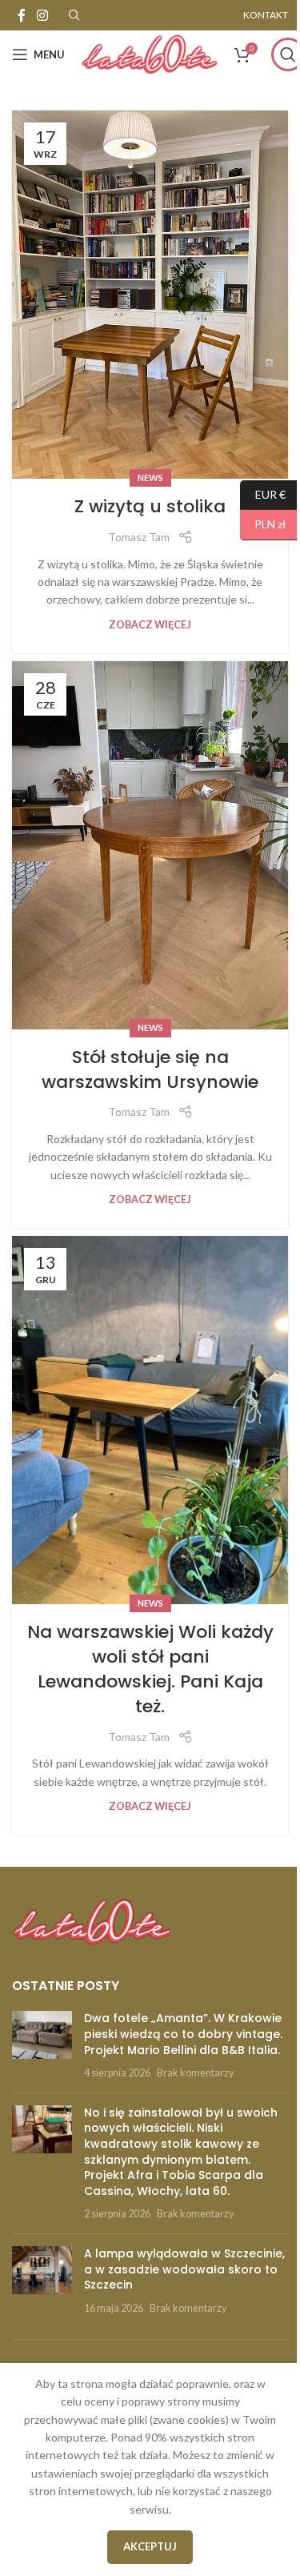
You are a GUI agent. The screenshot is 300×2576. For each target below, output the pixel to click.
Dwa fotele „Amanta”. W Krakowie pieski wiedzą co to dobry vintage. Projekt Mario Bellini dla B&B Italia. (183, 2034)
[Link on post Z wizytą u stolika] (150, 295)
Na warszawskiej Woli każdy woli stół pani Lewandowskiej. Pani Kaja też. (150, 1669)
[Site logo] (150, 53)
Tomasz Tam (139, 537)
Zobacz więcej (150, 625)
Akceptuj (150, 2546)
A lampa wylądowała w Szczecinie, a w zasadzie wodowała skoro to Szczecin (184, 2269)
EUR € (263, 494)
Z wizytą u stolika (150, 506)
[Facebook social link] (22, 15)
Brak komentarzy (195, 2073)
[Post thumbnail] (42, 2045)
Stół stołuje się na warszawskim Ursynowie (150, 1069)
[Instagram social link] (42, 15)
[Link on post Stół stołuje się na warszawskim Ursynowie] (150, 845)
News (150, 477)
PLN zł (263, 524)
